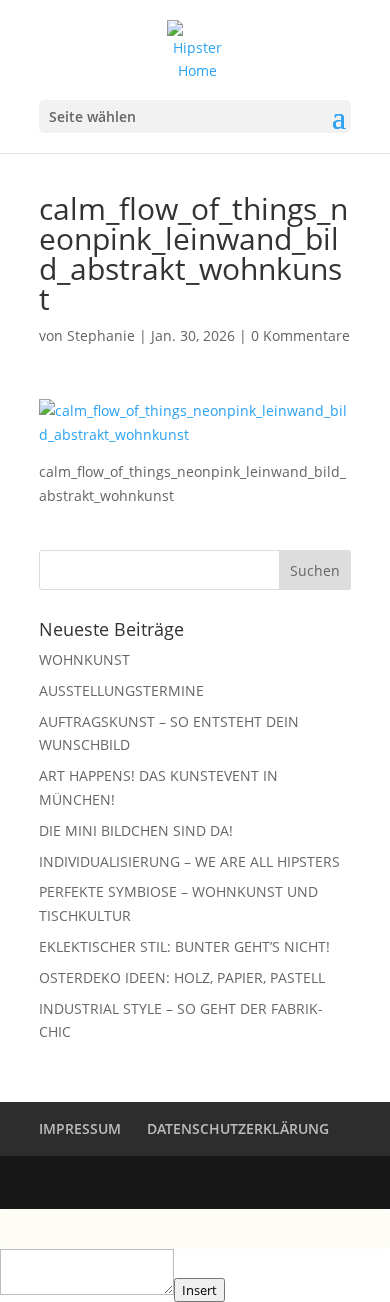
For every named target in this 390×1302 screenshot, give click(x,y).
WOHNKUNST (84, 659)
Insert (199, 1290)
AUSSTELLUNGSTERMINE (121, 690)
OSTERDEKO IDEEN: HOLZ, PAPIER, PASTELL (182, 977)
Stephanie (101, 335)
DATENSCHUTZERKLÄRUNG (238, 1128)
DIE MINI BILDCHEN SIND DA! (136, 830)
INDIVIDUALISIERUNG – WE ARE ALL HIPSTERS (189, 861)
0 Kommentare (300, 335)
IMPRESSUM (80, 1128)
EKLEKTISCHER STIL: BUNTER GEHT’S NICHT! (184, 946)
